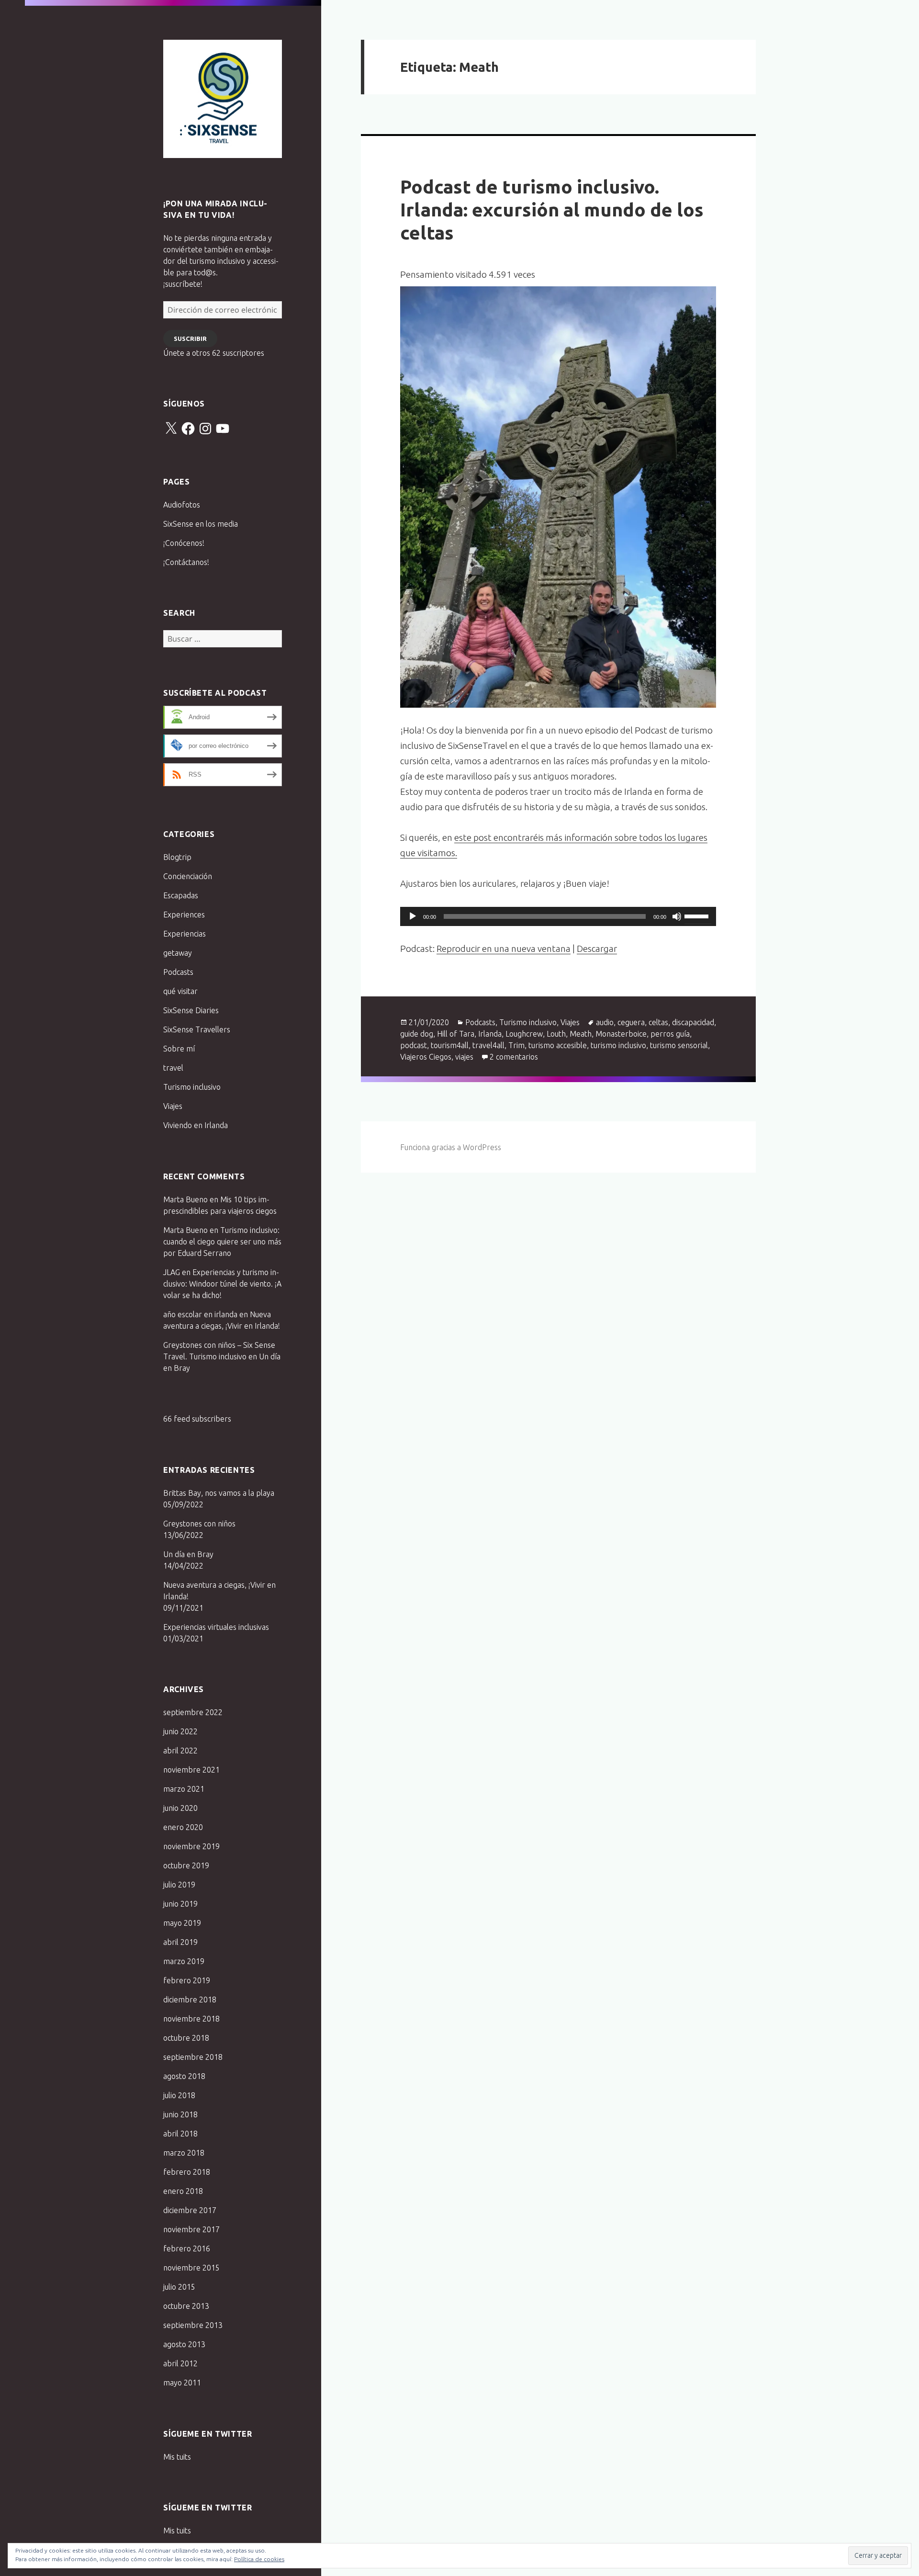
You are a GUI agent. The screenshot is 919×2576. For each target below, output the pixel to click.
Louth (556, 1034)
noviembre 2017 (191, 2229)
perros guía (670, 1034)
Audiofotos (182, 505)
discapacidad (693, 1022)
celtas (658, 1022)
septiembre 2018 (193, 2057)
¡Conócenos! (184, 543)
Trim (516, 1045)
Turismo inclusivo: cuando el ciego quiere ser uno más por (222, 1242)
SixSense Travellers (197, 1029)
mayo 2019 (182, 1923)
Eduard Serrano (204, 1253)
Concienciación (188, 876)
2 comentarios (514, 1057)
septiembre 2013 (193, 2325)
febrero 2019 (187, 1980)
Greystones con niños (199, 1524)
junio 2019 (180, 1904)
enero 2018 (183, 2191)
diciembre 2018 (190, 2000)
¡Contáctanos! (186, 562)
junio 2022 (180, 1731)
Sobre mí (179, 1049)
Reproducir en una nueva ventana (504, 949)
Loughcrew (524, 1034)
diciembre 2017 (190, 2210)
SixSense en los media (201, 524)
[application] (558, 916)
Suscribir (190, 339)
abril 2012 (180, 2363)
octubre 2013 (186, 2306)
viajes (464, 1057)
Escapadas (181, 895)
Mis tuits (177, 2457)
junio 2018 (180, 2114)
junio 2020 (180, 1808)
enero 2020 (183, 1827)
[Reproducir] (413, 916)
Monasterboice (621, 1034)
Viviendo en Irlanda (196, 1125)
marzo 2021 (184, 1789)
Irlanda (490, 1034)
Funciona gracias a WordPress (451, 1147)
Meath (581, 1034)
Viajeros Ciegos (426, 1057)
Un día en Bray (188, 1554)
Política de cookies (259, 2559)
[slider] (698, 915)
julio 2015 (179, 2287)
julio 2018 (179, 2095)
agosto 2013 (184, 2344)
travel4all (488, 1045)
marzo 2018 (184, 2153)
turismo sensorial (679, 1045)
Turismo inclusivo (192, 1087)
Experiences (184, 915)
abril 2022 (180, 1751)
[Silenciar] (677, 916)
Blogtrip (177, 857)
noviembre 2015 (191, 2268)
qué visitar (180, 991)
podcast (414, 1045)
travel (173, 1068)
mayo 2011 (182, 2383)
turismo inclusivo (618, 1045)
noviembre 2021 (191, 1770)
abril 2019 (180, 1942)
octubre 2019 (186, 1865)
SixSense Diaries (191, 1010)
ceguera (631, 1022)
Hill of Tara (456, 1034)
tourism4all (450, 1045)
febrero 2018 (187, 2172)
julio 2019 (179, 1885)
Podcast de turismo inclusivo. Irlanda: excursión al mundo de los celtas (552, 209)
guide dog (417, 1034)
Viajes (173, 1106)
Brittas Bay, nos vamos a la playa (219, 1493)
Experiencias (185, 934)
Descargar (597, 949)
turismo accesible (558, 1045)
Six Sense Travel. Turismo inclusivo (223, 99)
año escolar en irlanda (200, 1314)
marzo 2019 (184, 1961)
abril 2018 (180, 2134)
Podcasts (178, 972)
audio (605, 1022)
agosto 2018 (184, 2076)
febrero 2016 (187, 2248)
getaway (178, 953)
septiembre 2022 (193, 1712)
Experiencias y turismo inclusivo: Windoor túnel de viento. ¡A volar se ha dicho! (222, 1284)
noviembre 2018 (191, 2019)
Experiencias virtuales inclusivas (216, 1627)
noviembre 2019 (191, 1846)
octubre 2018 (186, 2038)
